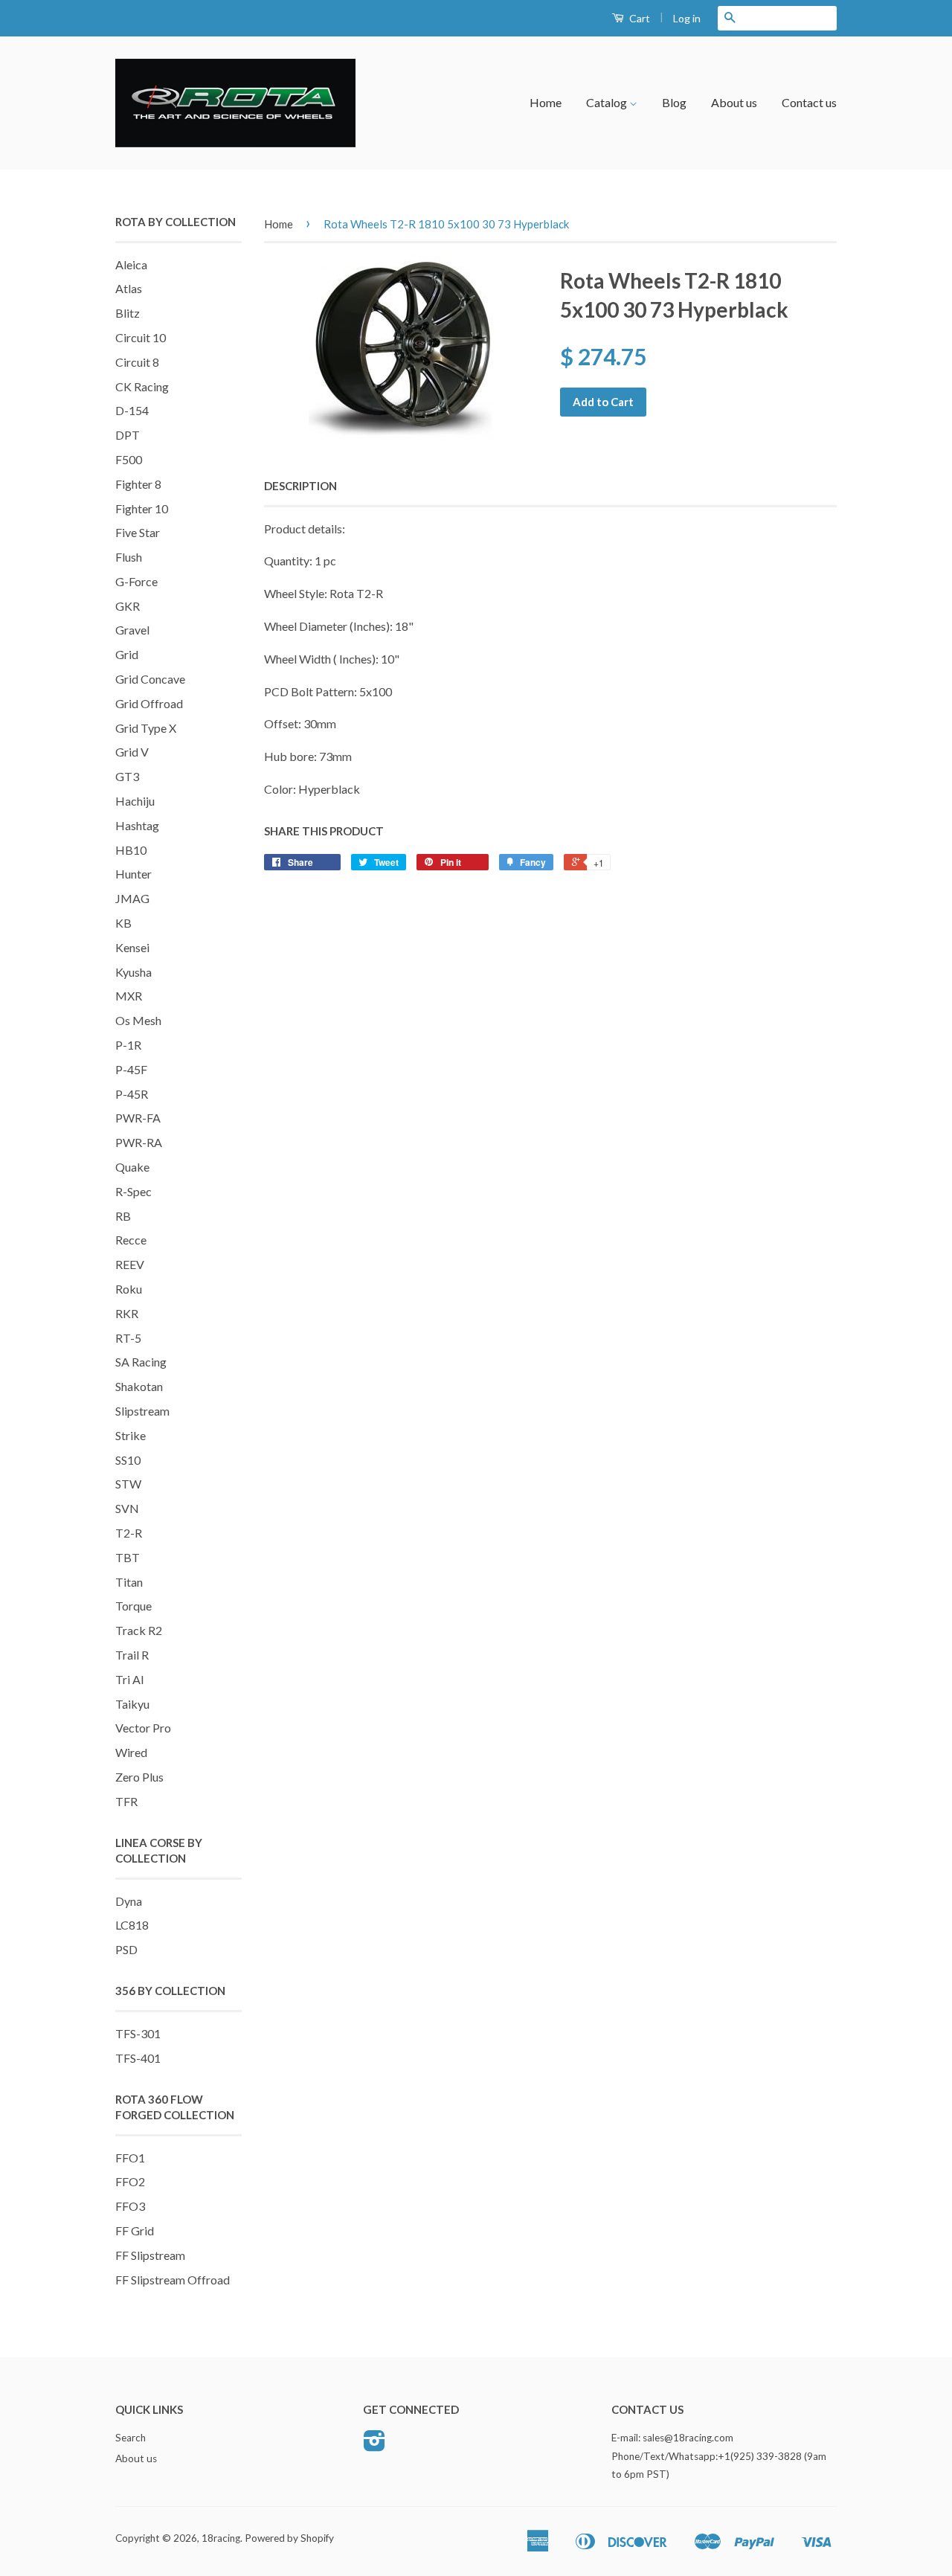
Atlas (129, 288)
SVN (127, 1508)
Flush (129, 557)
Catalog (608, 102)
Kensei (132, 947)
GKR (128, 606)
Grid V (132, 752)
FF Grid (135, 2230)
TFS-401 (138, 2058)
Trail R (132, 1655)
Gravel (132, 630)
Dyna (129, 1901)
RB (123, 1216)
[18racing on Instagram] (374, 2446)
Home (546, 102)
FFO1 (130, 2158)
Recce (131, 1240)
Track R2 (139, 1630)
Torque (134, 1606)
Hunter (134, 874)
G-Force (136, 581)
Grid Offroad (149, 703)
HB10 (131, 850)
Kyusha (134, 972)
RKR (127, 1313)
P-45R (132, 1094)
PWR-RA (139, 1142)
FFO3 (130, 2206)
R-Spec (134, 1191)
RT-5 (128, 1338)
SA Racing (141, 1362)
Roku (129, 1289)
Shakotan (139, 1386)
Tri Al (129, 1679)
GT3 (127, 776)
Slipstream (142, 1411)
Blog (674, 102)
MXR (129, 996)
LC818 (132, 1925)
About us (734, 102)
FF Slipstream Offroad (173, 2280)
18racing (221, 2538)
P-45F (131, 1069)
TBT (128, 1557)
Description (300, 486)
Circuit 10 (141, 337)
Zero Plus (139, 1777)
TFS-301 (138, 2033)
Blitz (128, 313)
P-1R (128, 1045)
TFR (126, 1801)
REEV (130, 1264)
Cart (639, 18)
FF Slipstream (150, 2255)
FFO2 (130, 2181)
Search (131, 2438)
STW (128, 1484)
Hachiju (135, 801)
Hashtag (137, 825)
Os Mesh (138, 1020)
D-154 (132, 410)
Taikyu (132, 1704)
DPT (128, 435)
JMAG (132, 898)
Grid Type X (146, 728)
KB (123, 923)
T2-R (129, 1533)
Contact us (809, 102)
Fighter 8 (138, 484)
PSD (126, 1949)
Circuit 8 (137, 362)
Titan (129, 1582)
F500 (129, 459)
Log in (687, 18)
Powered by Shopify (289, 2538)
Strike (131, 1435)
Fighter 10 (142, 508)
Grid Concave (150, 679)
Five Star (138, 532)
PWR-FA (138, 1118)
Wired (131, 1752)
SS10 (128, 1460)
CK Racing (142, 386)
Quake (132, 1167)
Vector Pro (143, 1728)
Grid (127, 654)
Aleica (131, 264)
